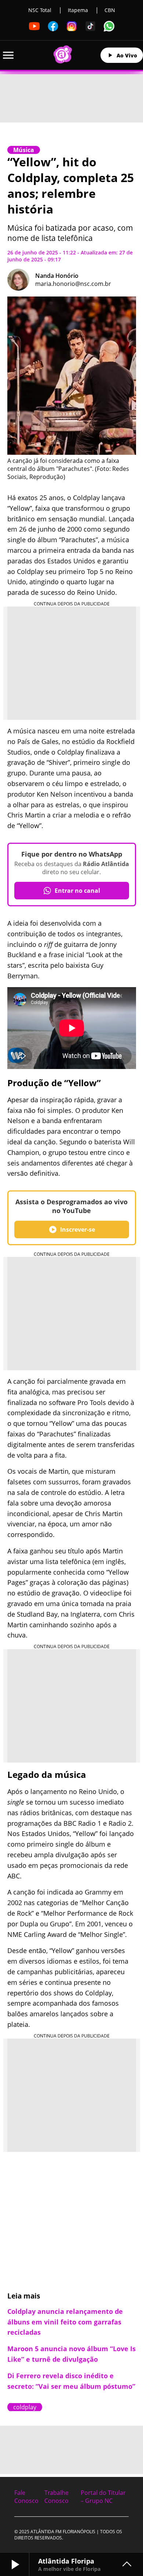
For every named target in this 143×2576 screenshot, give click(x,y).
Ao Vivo (127, 55)
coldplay (25, 2407)
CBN (110, 10)
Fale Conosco (26, 2497)
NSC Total (40, 10)
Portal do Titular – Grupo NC (103, 2497)
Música (24, 150)
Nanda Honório (57, 276)
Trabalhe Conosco (56, 2497)
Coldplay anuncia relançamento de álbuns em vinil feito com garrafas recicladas (65, 2322)
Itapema (78, 10)
